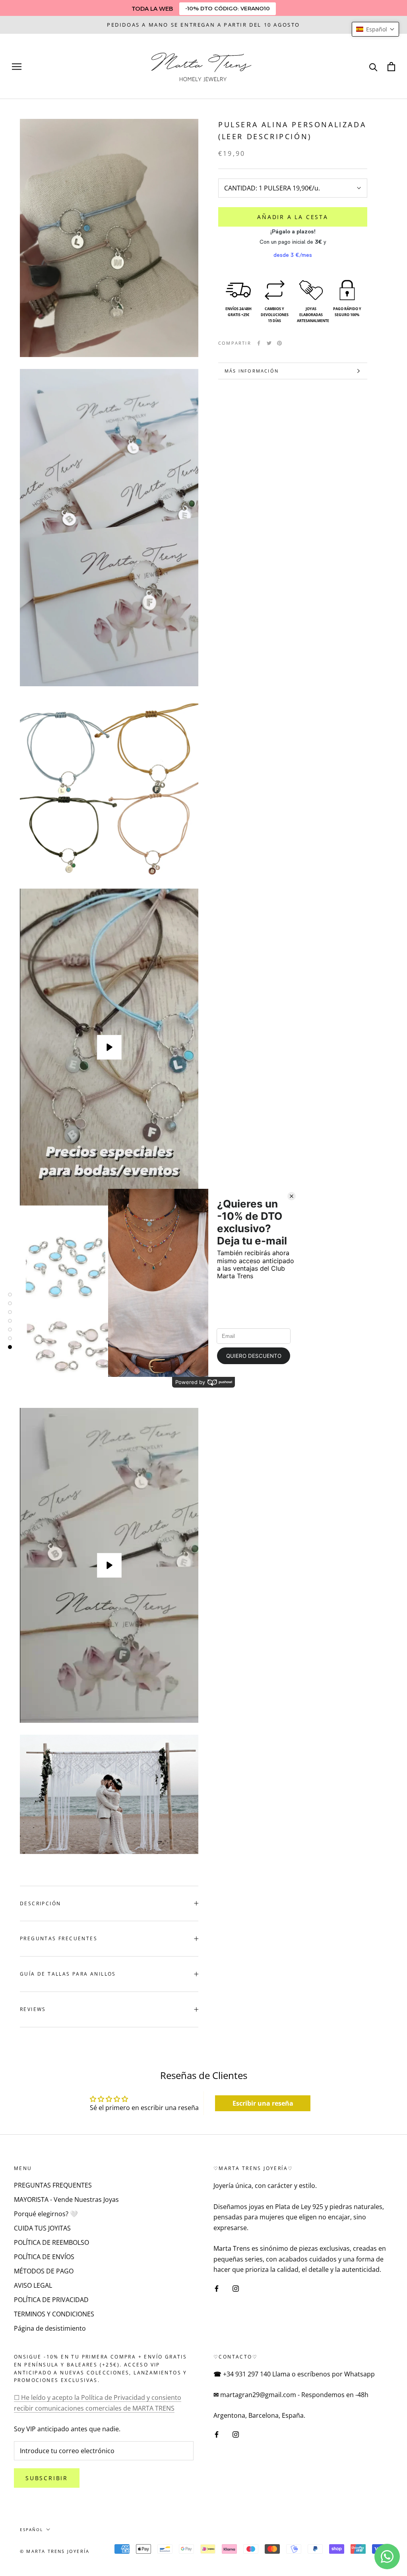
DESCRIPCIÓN (40, 1903)
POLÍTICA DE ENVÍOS (44, 2257)
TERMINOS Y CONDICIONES (54, 2314)
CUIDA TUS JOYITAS (42, 2228)
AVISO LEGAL (33, 2285)
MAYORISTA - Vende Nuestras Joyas (66, 2199)
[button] (375, 29)
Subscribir (47, 2478)
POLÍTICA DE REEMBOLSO (51, 2242)
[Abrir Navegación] (17, 66)
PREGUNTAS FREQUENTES (53, 2185)
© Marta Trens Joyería (55, 2551)
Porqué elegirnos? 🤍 (46, 2214)
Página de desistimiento (50, 2328)
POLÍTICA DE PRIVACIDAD (51, 2300)
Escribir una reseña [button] (263, 2103)
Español (31, 2529)
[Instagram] (236, 2288)
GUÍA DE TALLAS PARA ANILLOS (68, 1974)
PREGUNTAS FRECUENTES (59, 1938)
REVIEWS (33, 2009)
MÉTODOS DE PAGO (44, 2271)
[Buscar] (373, 67)
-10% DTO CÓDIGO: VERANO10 (228, 8)
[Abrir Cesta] (391, 67)
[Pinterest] (279, 343)
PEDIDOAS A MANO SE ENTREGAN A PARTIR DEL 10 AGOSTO (203, 25)
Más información (252, 371)
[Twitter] (269, 343)
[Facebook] (259, 343)
